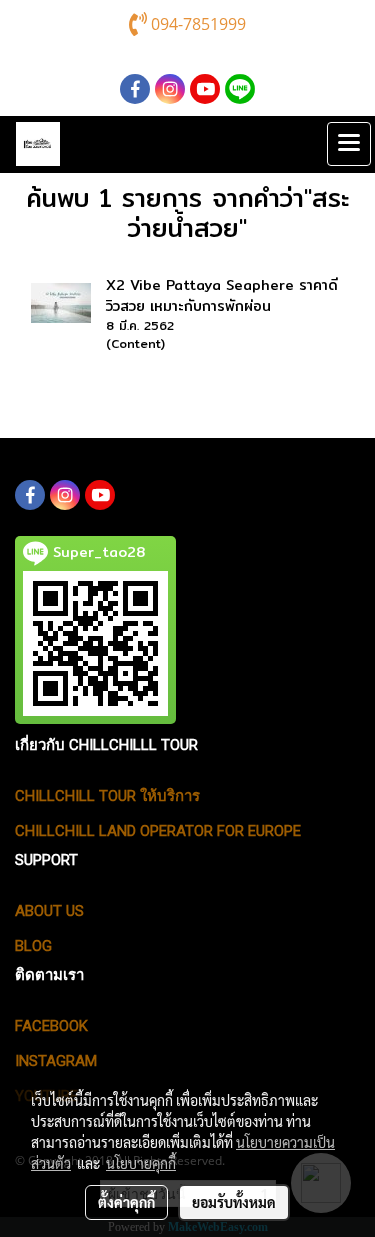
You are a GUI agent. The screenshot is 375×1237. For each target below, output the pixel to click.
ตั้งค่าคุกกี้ (126, 1202)
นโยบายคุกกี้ (141, 1163)
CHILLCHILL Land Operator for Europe (158, 831)
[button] (304, 144)
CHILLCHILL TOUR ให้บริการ (107, 796)
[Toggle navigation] (349, 144)
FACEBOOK (51, 1026)
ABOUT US (49, 911)
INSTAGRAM (56, 1061)
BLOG (33, 946)
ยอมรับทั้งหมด (234, 1202)
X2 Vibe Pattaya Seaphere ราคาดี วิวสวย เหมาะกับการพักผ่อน (222, 295)
